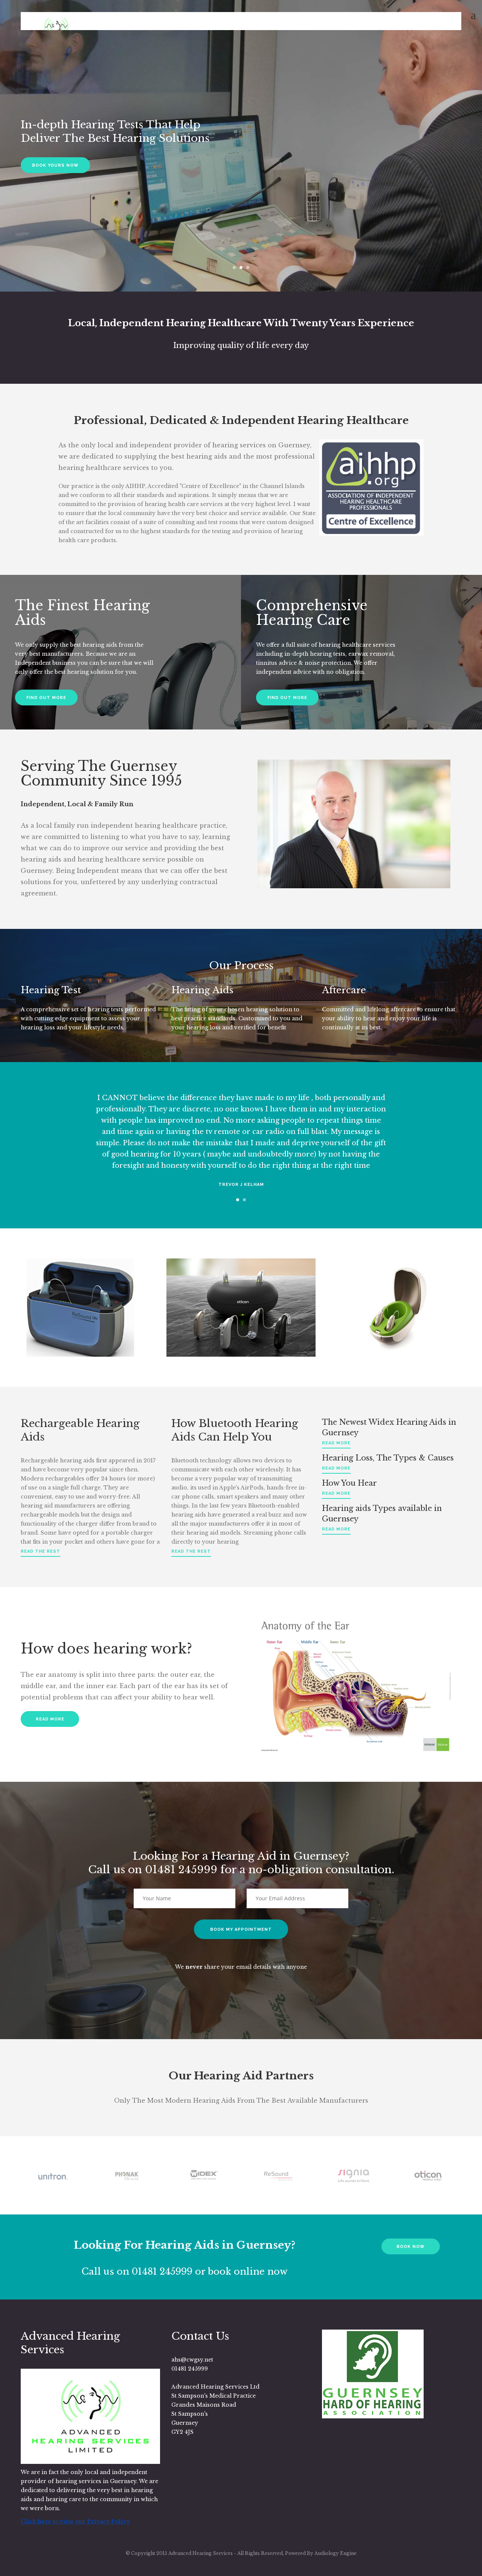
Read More (50, 1719)
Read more (336, 1443)
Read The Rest (40, 1551)
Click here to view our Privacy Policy (75, 2521)
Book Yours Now (55, 165)
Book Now (411, 2247)
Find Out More (46, 698)
